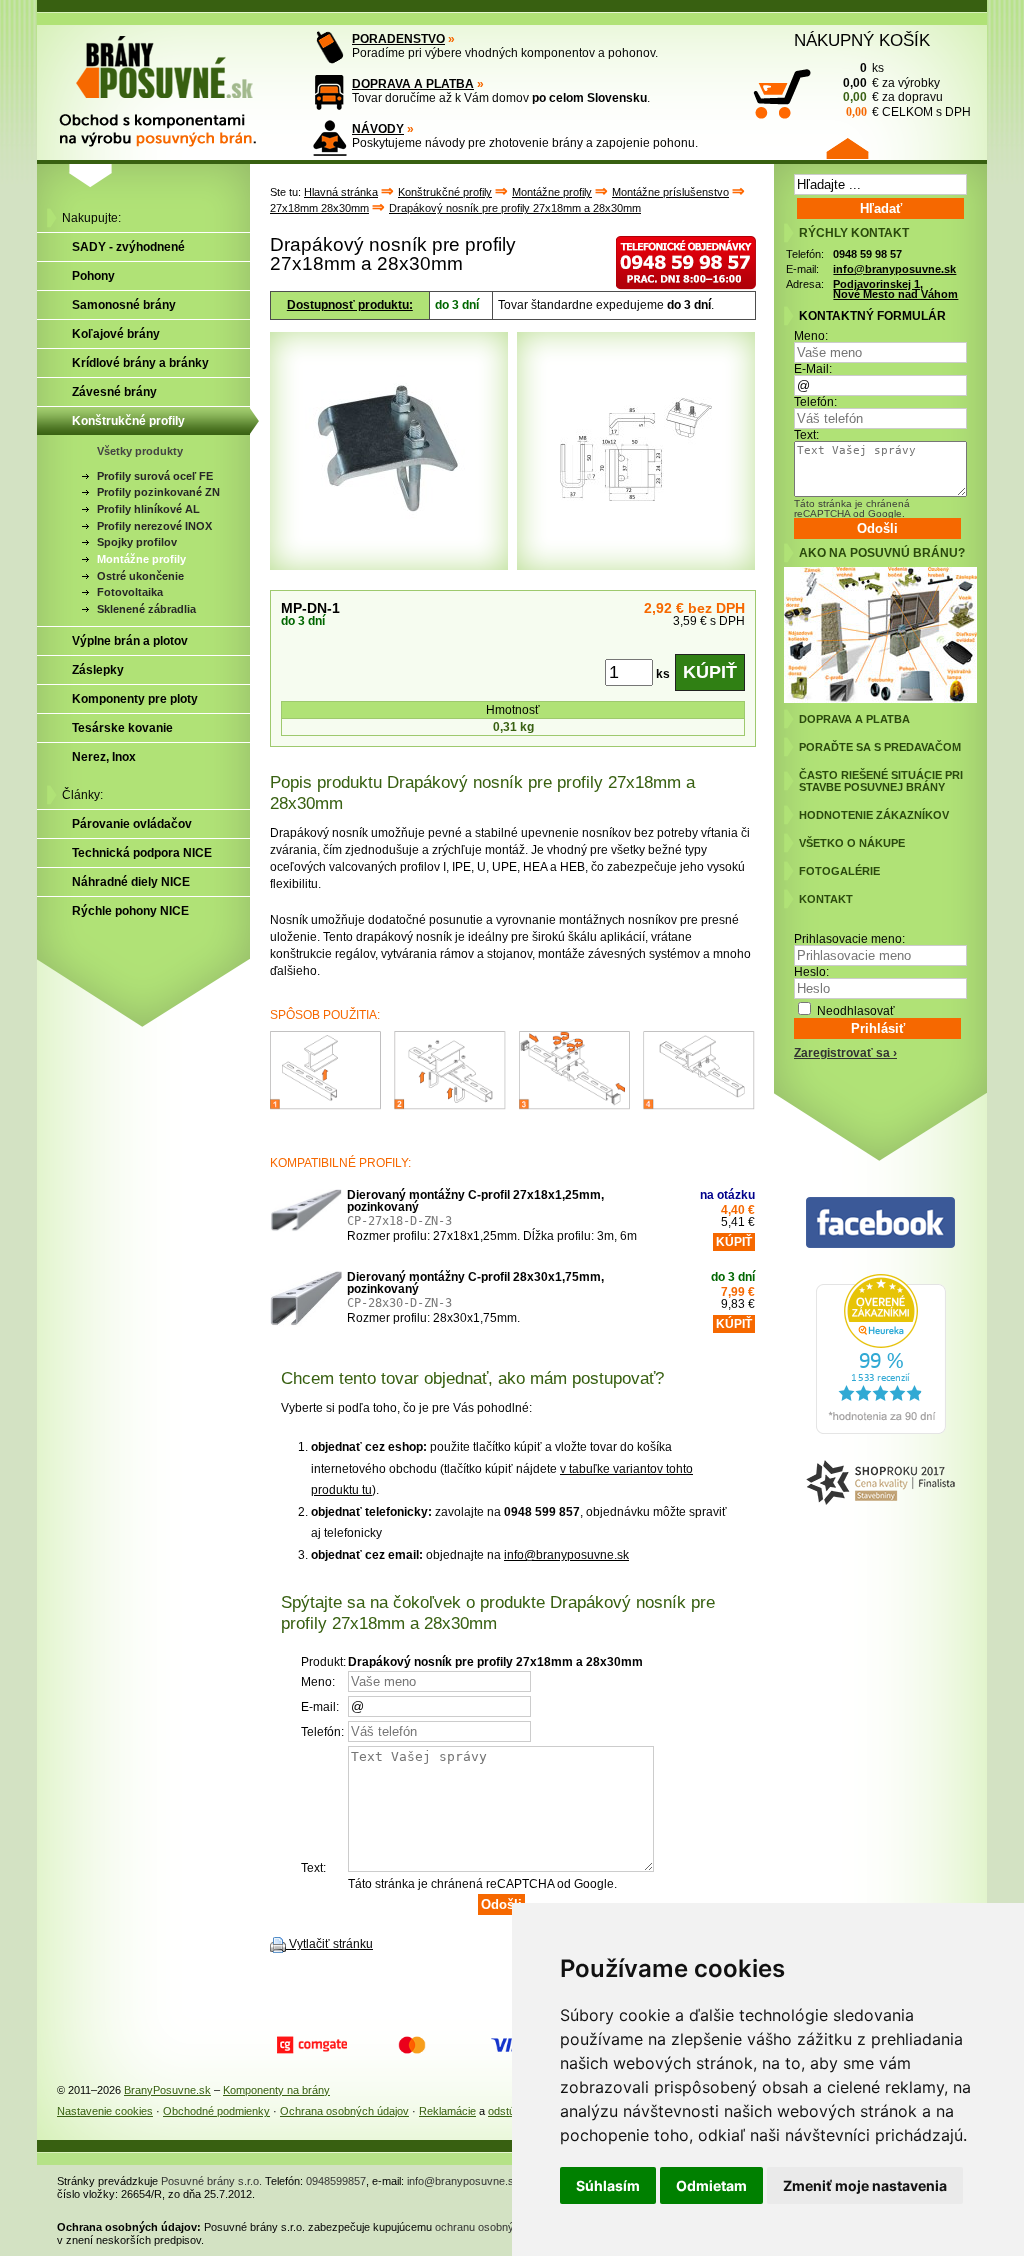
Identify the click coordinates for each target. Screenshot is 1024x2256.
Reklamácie (447, 2111)
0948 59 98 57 (867, 254)
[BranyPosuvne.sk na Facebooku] (880, 1223)
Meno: (811, 336)
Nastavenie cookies (105, 2111)
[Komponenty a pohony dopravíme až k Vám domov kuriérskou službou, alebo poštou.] (329, 92)
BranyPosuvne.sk (167, 2090)
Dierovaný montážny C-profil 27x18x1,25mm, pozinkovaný (475, 1201)
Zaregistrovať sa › (845, 1053)
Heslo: (811, 972)
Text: (806, 435)
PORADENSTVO (398, 39)
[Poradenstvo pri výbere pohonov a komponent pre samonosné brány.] (329, 47)
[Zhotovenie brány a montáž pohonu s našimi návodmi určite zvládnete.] (329, 137)
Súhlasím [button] (608, 2185)
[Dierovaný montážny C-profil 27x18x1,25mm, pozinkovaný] (306, 1225)
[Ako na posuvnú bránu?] (880, 699)
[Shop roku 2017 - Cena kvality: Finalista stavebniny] (880, 1483)
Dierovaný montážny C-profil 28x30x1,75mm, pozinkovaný (475, 1283)
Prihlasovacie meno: (849, 939)
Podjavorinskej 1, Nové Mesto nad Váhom (895, 289)
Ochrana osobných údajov (344, 2111)
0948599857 (336, 2181)
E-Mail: (813, 369)
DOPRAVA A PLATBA (413, 84)
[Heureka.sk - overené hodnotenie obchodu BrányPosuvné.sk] (881, 1430)
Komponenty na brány (276, 2090)
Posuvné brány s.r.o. (211, 2181)
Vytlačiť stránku (331, 1944)
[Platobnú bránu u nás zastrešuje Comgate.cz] (312, 2045)
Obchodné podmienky (216, 2111)
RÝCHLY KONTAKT (854, 233)
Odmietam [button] (711, 2185)
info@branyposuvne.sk (566, 1555)
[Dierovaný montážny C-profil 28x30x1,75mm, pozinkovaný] (306, 1307)
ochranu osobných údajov (498, 2227)
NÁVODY (378, 129)
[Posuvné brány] (172, 82)
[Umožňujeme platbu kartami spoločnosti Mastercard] (412, 2045)
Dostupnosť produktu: (350, 305)
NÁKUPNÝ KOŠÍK (862, 40)
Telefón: (815, 402)
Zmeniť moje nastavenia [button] (865, 2185)
